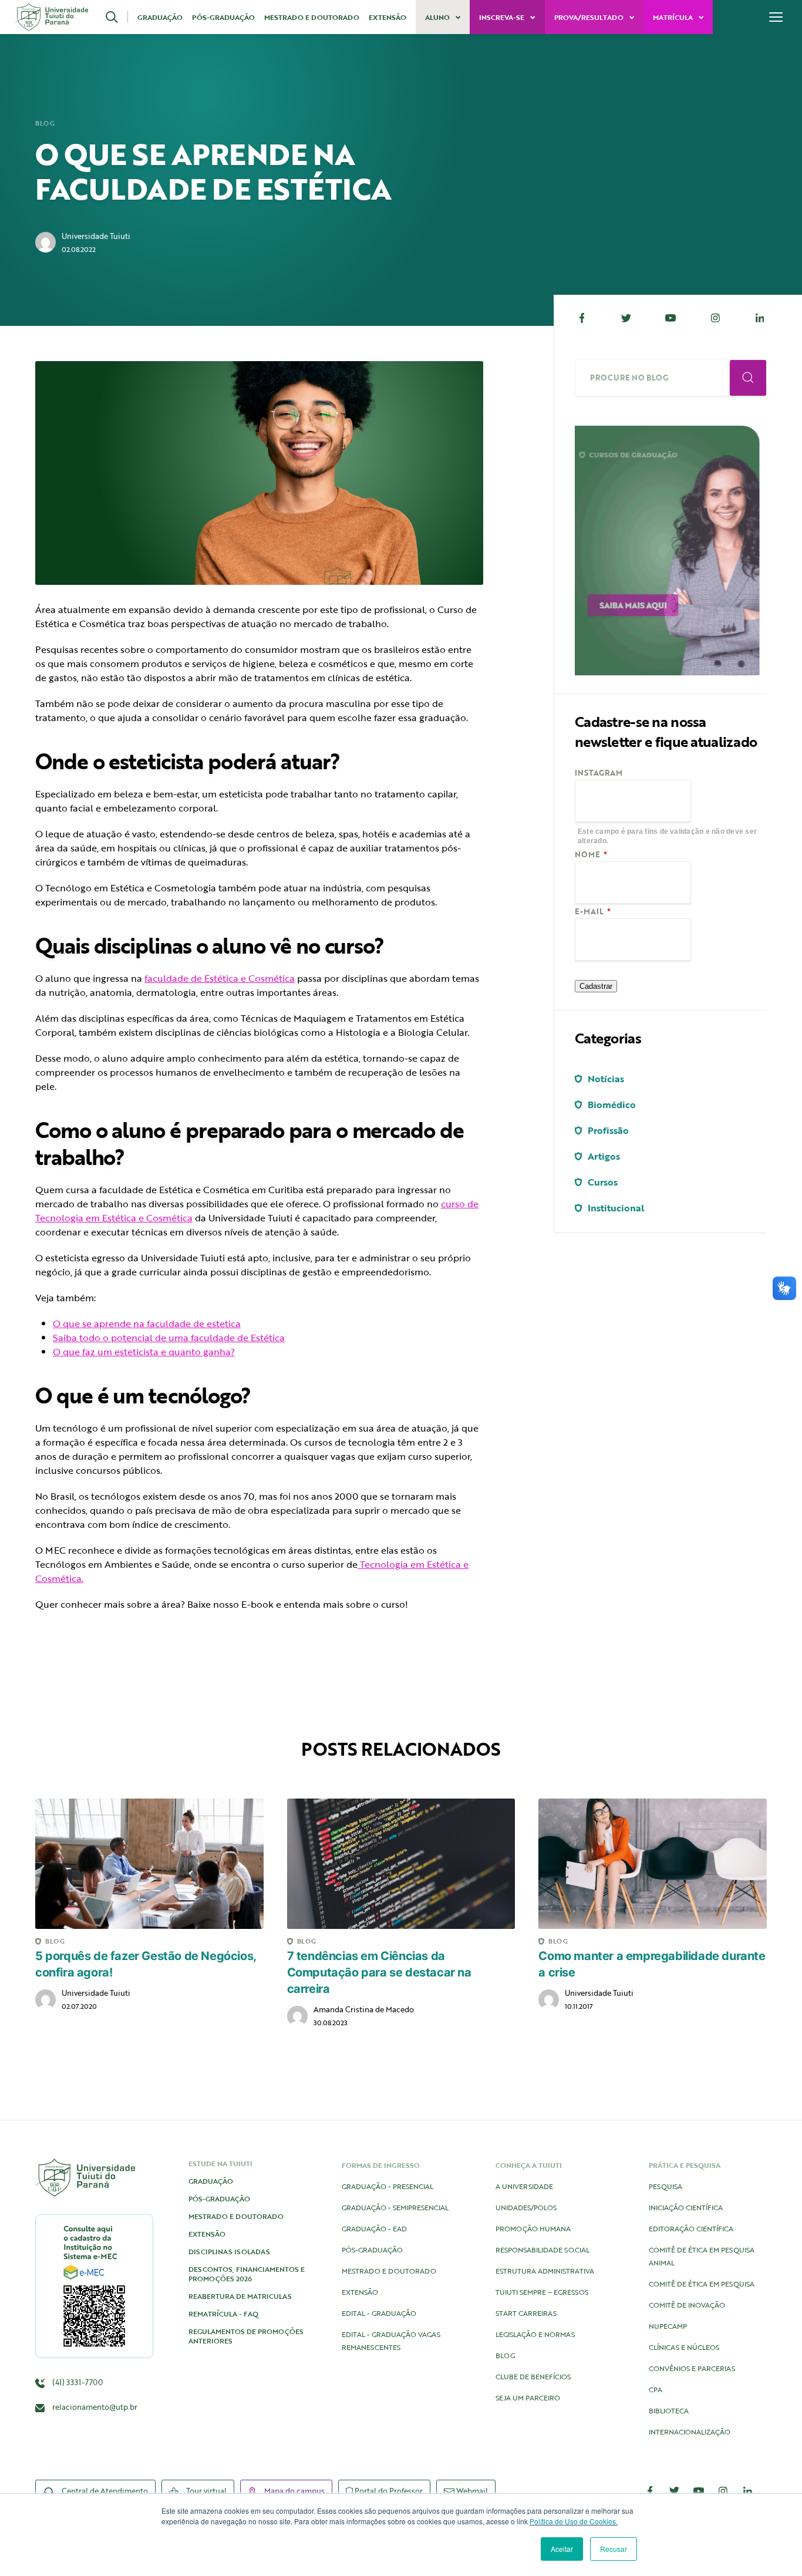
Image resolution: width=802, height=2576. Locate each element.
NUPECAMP (668, 2326)
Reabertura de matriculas (240, 2296)
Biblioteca (669, 2410)
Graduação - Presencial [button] (387, 2186)
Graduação (160, 17)
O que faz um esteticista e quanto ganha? (144, 1352)
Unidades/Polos (526, 2207)
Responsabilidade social (542, 2250)
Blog (45, 123)
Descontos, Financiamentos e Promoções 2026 (247, 2274)
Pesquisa (665, 2186)
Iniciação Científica (686, 2207)
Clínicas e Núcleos (684, 2347)
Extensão (387, 17)
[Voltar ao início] (51, 17)
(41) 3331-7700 (77, 2382)
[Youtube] (671, 318)
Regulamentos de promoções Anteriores (246, 2336)
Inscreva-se (503, 17)
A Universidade (524, 2186)
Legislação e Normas (535, 2334)
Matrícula (674, 17)
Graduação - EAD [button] (374, 2228)
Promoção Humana (533, 2228)
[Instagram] (715, 318)
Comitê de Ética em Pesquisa (702, 2284)
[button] (117, 17)
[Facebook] (582, 318)
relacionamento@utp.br (95, 2407)
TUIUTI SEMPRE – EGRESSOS (542, 2292)
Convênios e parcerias (692, 2368)
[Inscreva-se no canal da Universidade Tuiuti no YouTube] (699, 2491)
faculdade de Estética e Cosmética (220, 978)
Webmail (471, 2491)
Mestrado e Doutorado (312, 17)
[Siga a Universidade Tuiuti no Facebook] (650, 2491)
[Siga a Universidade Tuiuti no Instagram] (723, 2491)
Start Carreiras (526, 2313)
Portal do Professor (388, 2491)
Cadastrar (596, 986)
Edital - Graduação (379, 2313)
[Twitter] (626, 318)
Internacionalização (690, 2432)
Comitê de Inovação (687, 2305)
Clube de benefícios (533, 2376)
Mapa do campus (294, 2491)
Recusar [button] (614, 2549)
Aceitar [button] (562, 2549)
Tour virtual (205, 2491)
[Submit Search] (748, 378)
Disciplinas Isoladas (229, 2251)
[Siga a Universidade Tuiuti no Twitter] (675, 2491)
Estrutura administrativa (545, 2271)
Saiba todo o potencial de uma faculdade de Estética (169, 1338)
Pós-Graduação (223, 17)
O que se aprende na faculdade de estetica (147, 1324)
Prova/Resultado (590, 17)
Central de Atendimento (104, 2491)
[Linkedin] (760, 318)
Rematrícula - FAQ (223, 2314)
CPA (656, 2389)
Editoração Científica (691, 2228)
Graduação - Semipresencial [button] (395, 2207)
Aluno (438, 17)
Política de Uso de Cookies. (574, 2521)
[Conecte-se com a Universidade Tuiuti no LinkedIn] (747, 2491)
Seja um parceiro (528, 2397)
